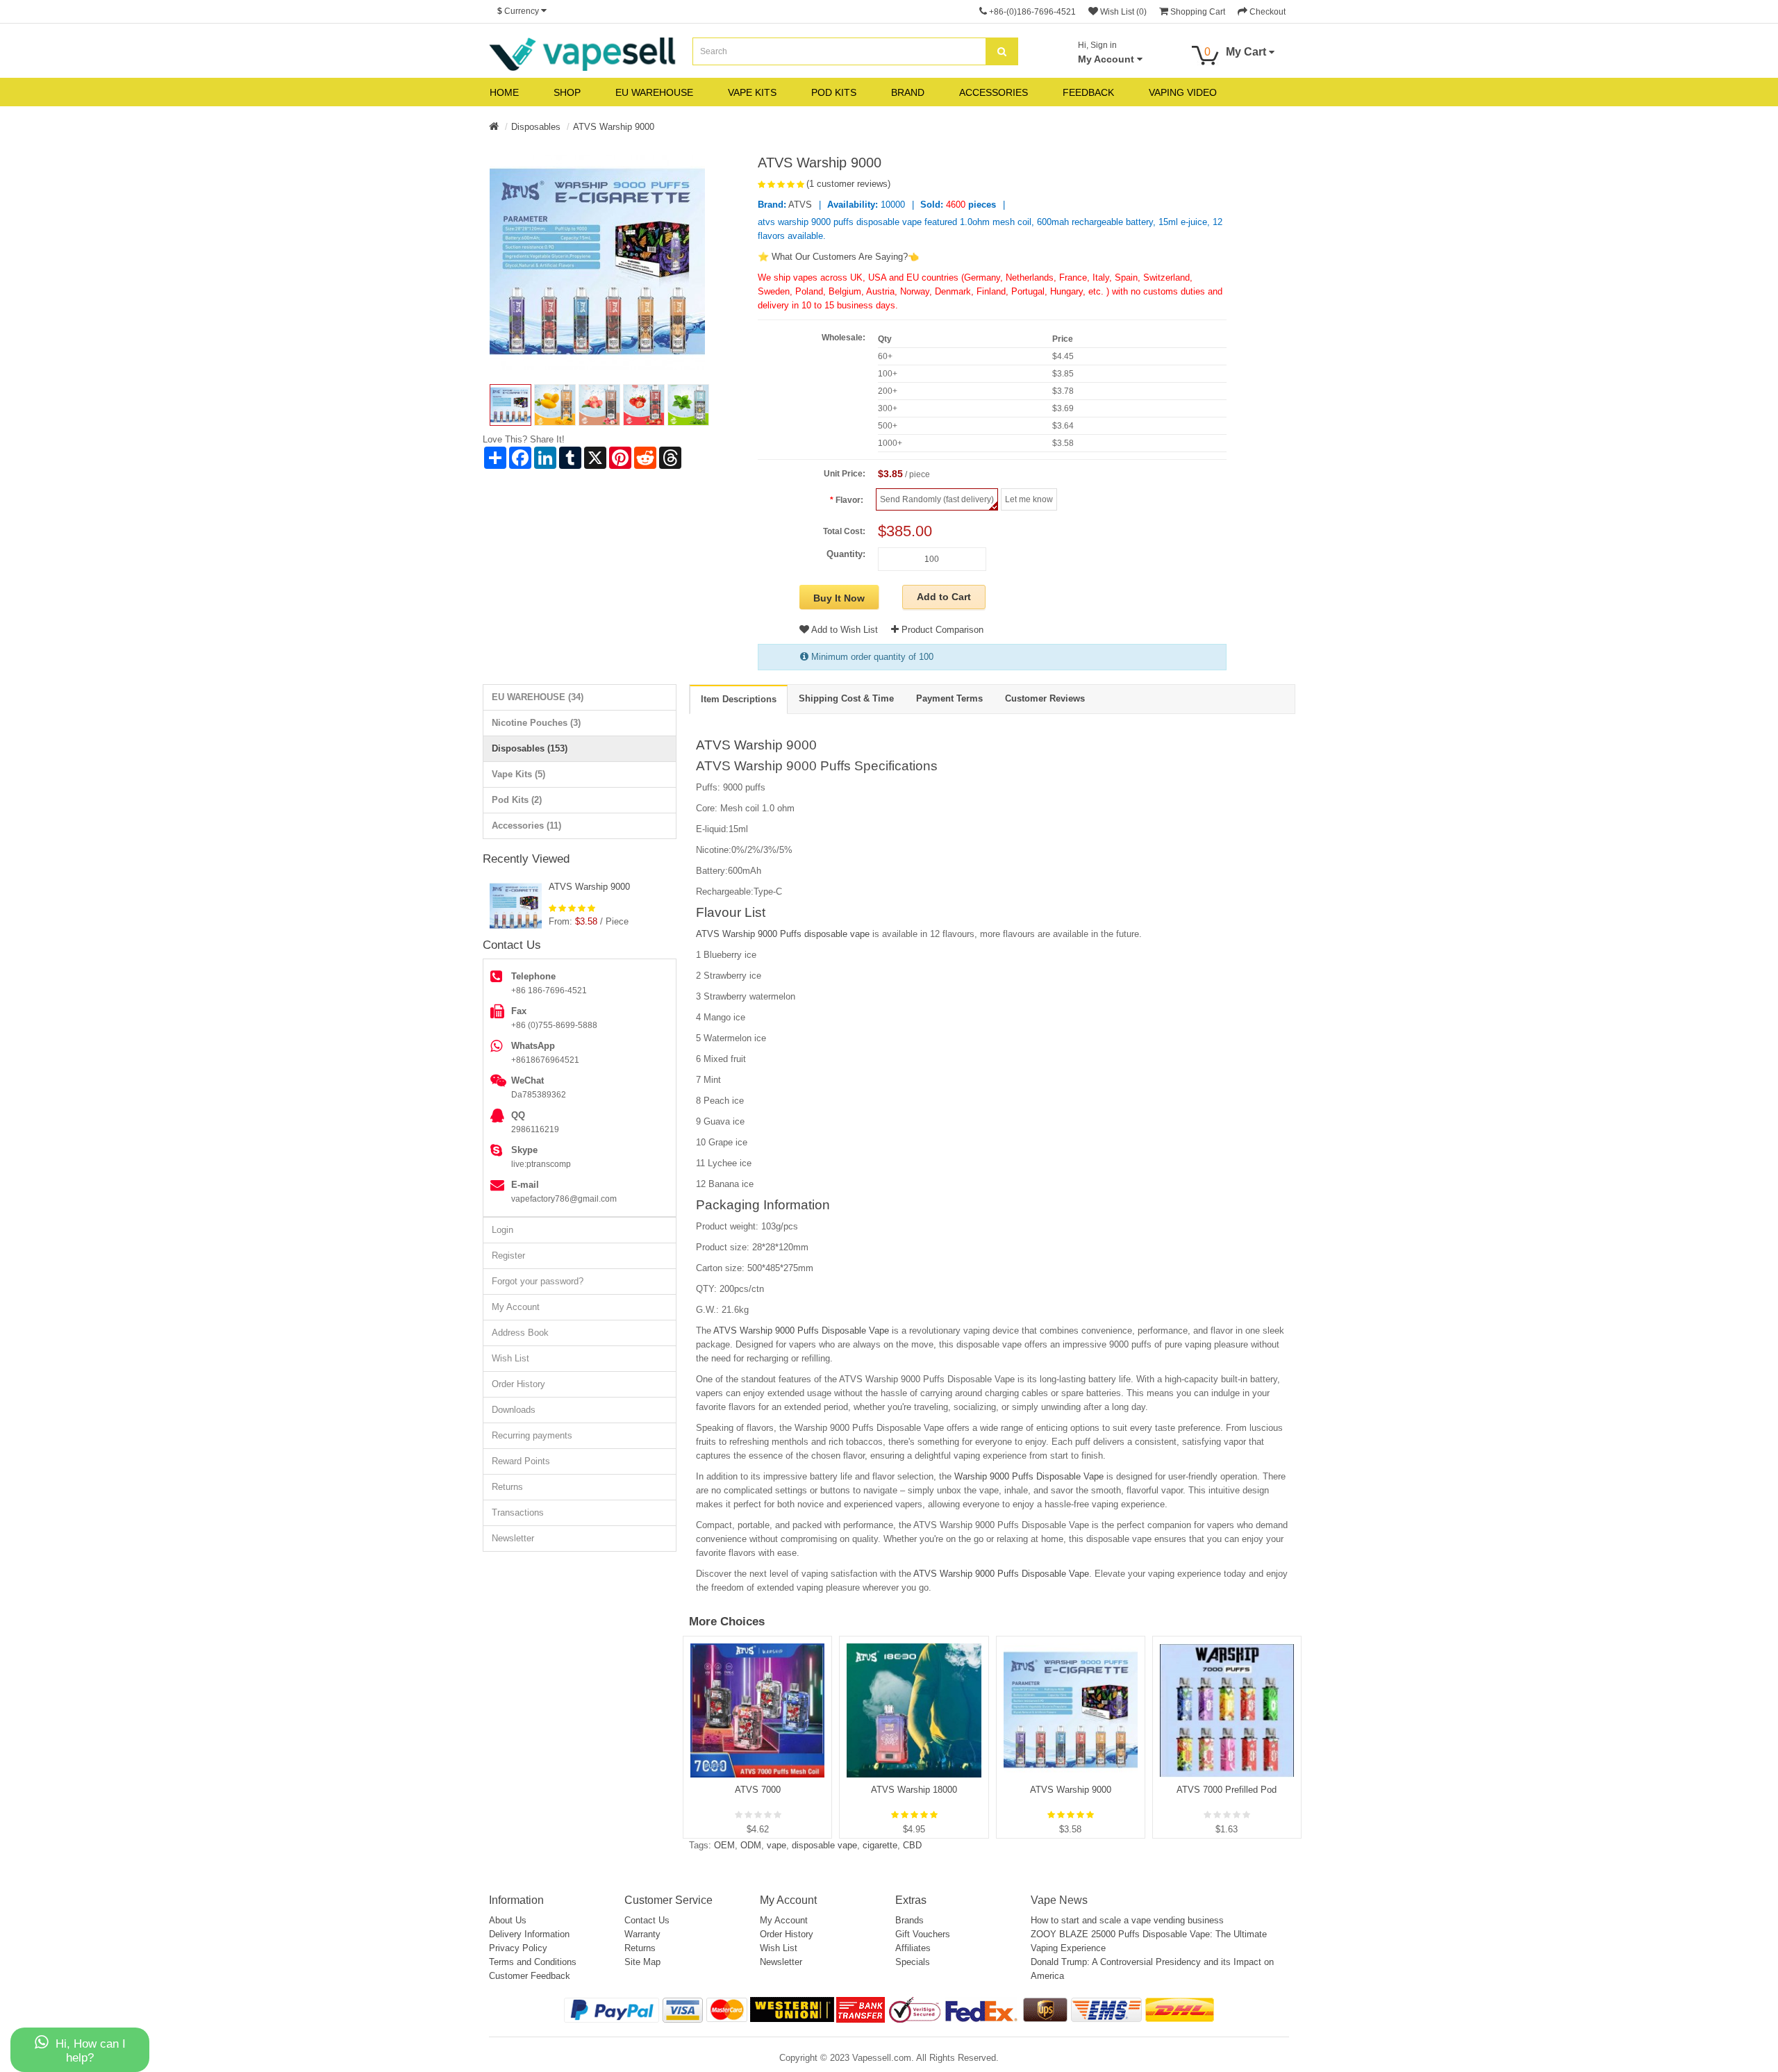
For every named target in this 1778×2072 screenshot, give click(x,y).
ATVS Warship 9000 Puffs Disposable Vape (803, 1331)
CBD (912, 1845)
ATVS (800, 205)
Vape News (1059, 1900)
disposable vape (824, 1845)
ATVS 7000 (758, 1790)
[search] (1002, 51)
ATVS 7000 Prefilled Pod (1227, 1790)
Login (502, 1230)
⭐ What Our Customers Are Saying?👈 (838, 257)
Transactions (518, 1512)
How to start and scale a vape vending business (1127, 1920)
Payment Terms (949, 698)
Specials (913, 1962)
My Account (516, 1307)
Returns (507, 1487)
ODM (751, 1845)
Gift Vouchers (923, 1934)
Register (508, 1255)
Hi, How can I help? (91, 2051)
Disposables (536, 127)
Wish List (510, 1358)
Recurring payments (532, 1435)
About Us (508, 1920)
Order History (518, 1384)
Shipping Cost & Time (846, 698)
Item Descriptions (739, 699)
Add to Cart (944, 597)
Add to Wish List (844, 630)
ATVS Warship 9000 (614, 127)
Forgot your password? (538, 1281)
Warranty (642, 1934)
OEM (724, 1845)
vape (776, 1845)
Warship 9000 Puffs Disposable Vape (1029, 1476)
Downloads (514, 1410)
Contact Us (647, 1920)
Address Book (520, 1333)
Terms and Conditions (533, 1962)
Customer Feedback (530, 1976)
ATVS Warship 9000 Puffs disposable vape (783, 934)
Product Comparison (941, 630)
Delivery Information (529, 1934)
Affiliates (913, 1948)
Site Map (642, 1962)
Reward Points (521, 1461)
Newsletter (513, 1538)
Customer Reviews (1045, 698)
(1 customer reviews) (848, 184)
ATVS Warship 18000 (914, 1790)
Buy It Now (839, 598)
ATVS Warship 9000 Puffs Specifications (817, 766)
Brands (909, 1920)
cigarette (880, 1845)
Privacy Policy (518, 1948)
